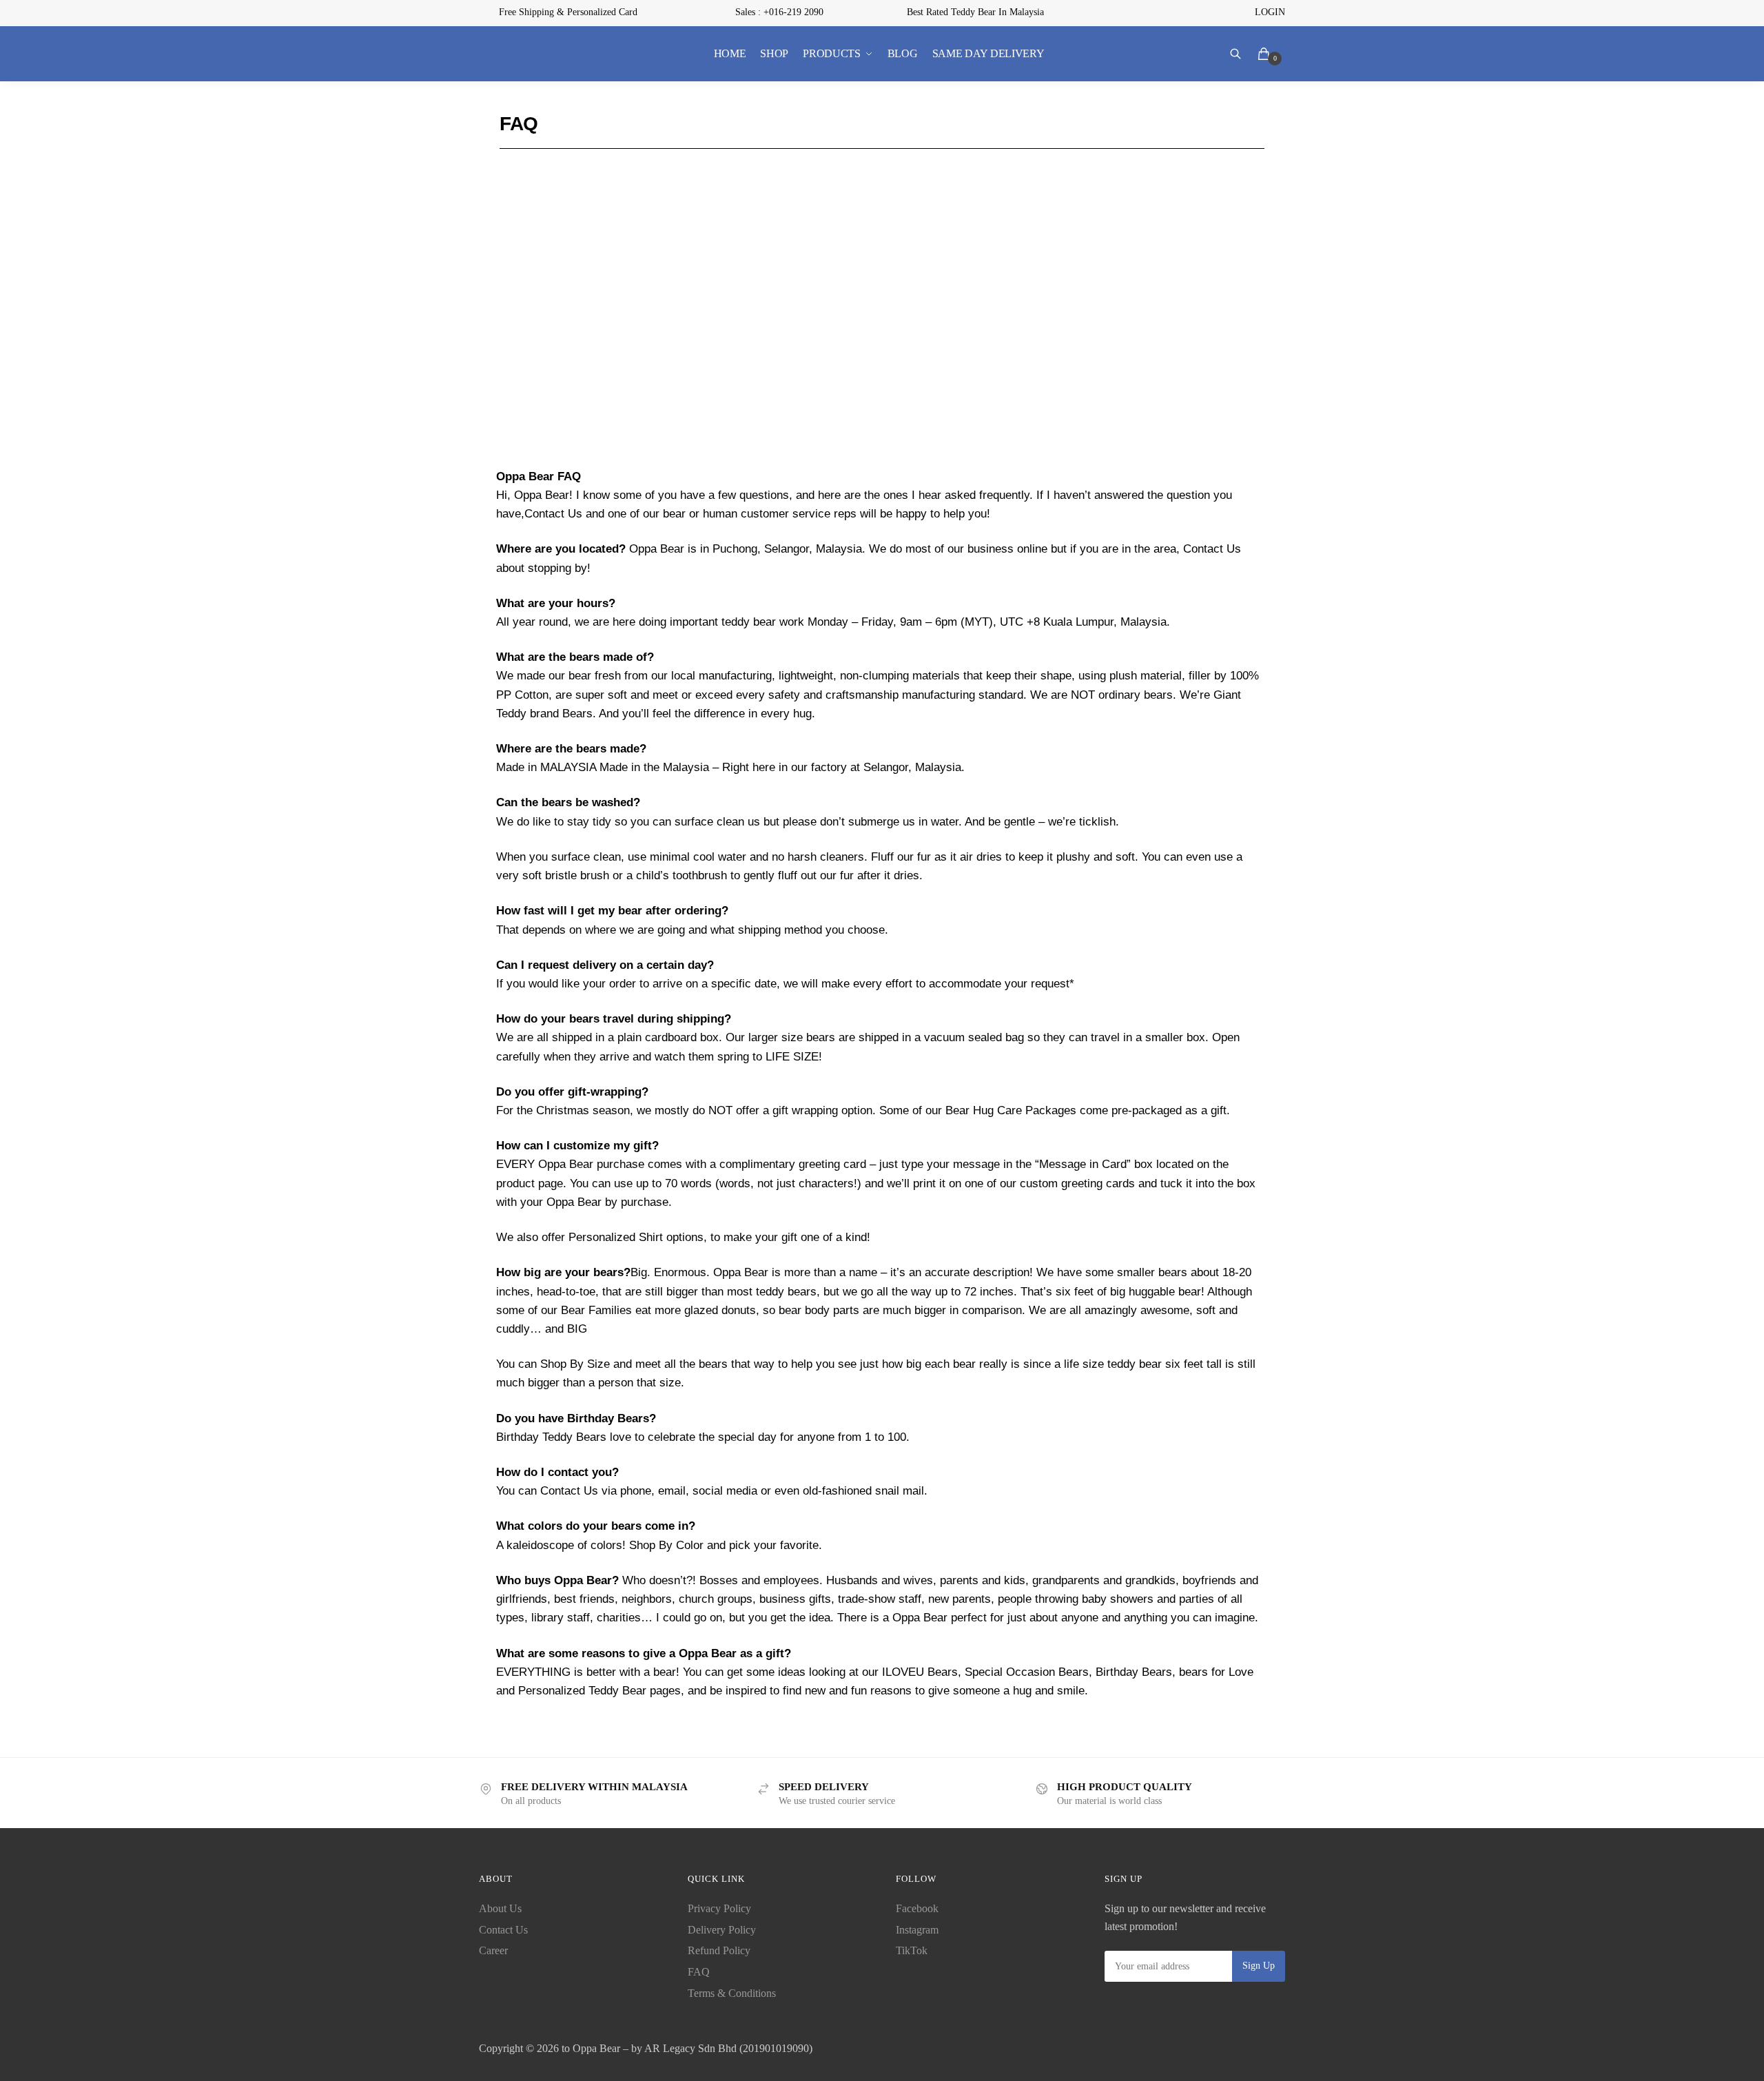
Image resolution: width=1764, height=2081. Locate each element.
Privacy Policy (719, 1908)
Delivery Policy (722, 1930)
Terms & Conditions (732, 1993)
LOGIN (1270, 12)
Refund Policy (719, 1950)
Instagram (917, 1930)
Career (493, 1950)
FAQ (699, 1972)
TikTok (912, 1950)
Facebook (917, 1908)
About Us (500, 1908)
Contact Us (503, 1930)
